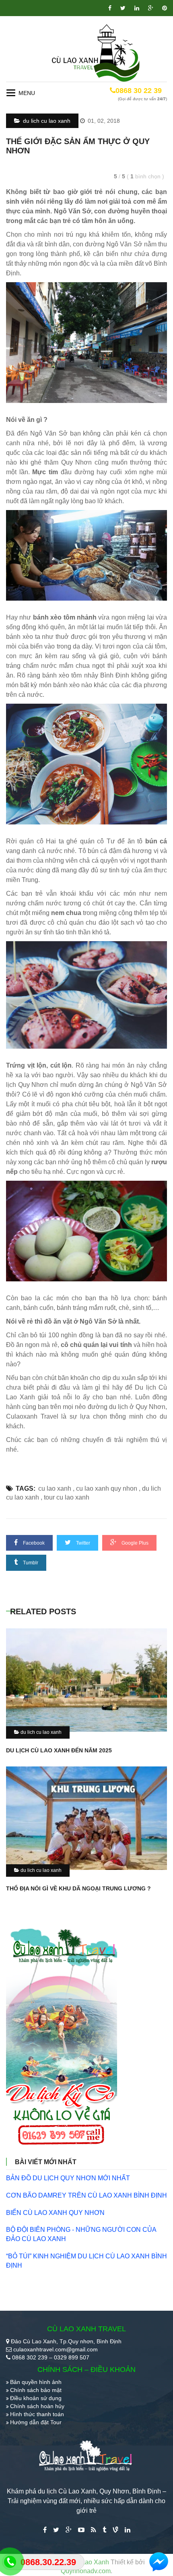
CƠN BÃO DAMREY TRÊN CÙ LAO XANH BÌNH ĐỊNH (86, 2195)
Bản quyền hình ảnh (36, 2382)
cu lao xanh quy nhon (107, 1488)
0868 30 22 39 (139, 91)
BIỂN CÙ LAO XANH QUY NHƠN (55, 2213)
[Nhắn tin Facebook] (159, 2562)
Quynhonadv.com (86, 2571)
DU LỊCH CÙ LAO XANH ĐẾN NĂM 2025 (59, 1750)
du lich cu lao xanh (46, 121)
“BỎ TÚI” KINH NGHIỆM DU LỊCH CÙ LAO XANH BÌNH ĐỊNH (86, 2261)
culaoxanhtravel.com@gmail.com (56, 2349)
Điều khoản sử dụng (36, 2398)
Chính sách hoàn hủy (37, 2406)
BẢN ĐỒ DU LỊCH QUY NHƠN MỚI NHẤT (68, 2178)
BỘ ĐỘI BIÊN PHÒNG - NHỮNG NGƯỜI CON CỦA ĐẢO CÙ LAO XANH (81, 2234)
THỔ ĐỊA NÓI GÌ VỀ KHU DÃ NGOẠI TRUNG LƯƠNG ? (78, 1888)
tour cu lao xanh (67, 1497)
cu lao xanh (55, 1488)
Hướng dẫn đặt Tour (36, 2422)
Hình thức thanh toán (37, 2414)
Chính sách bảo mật (36, 2390)
